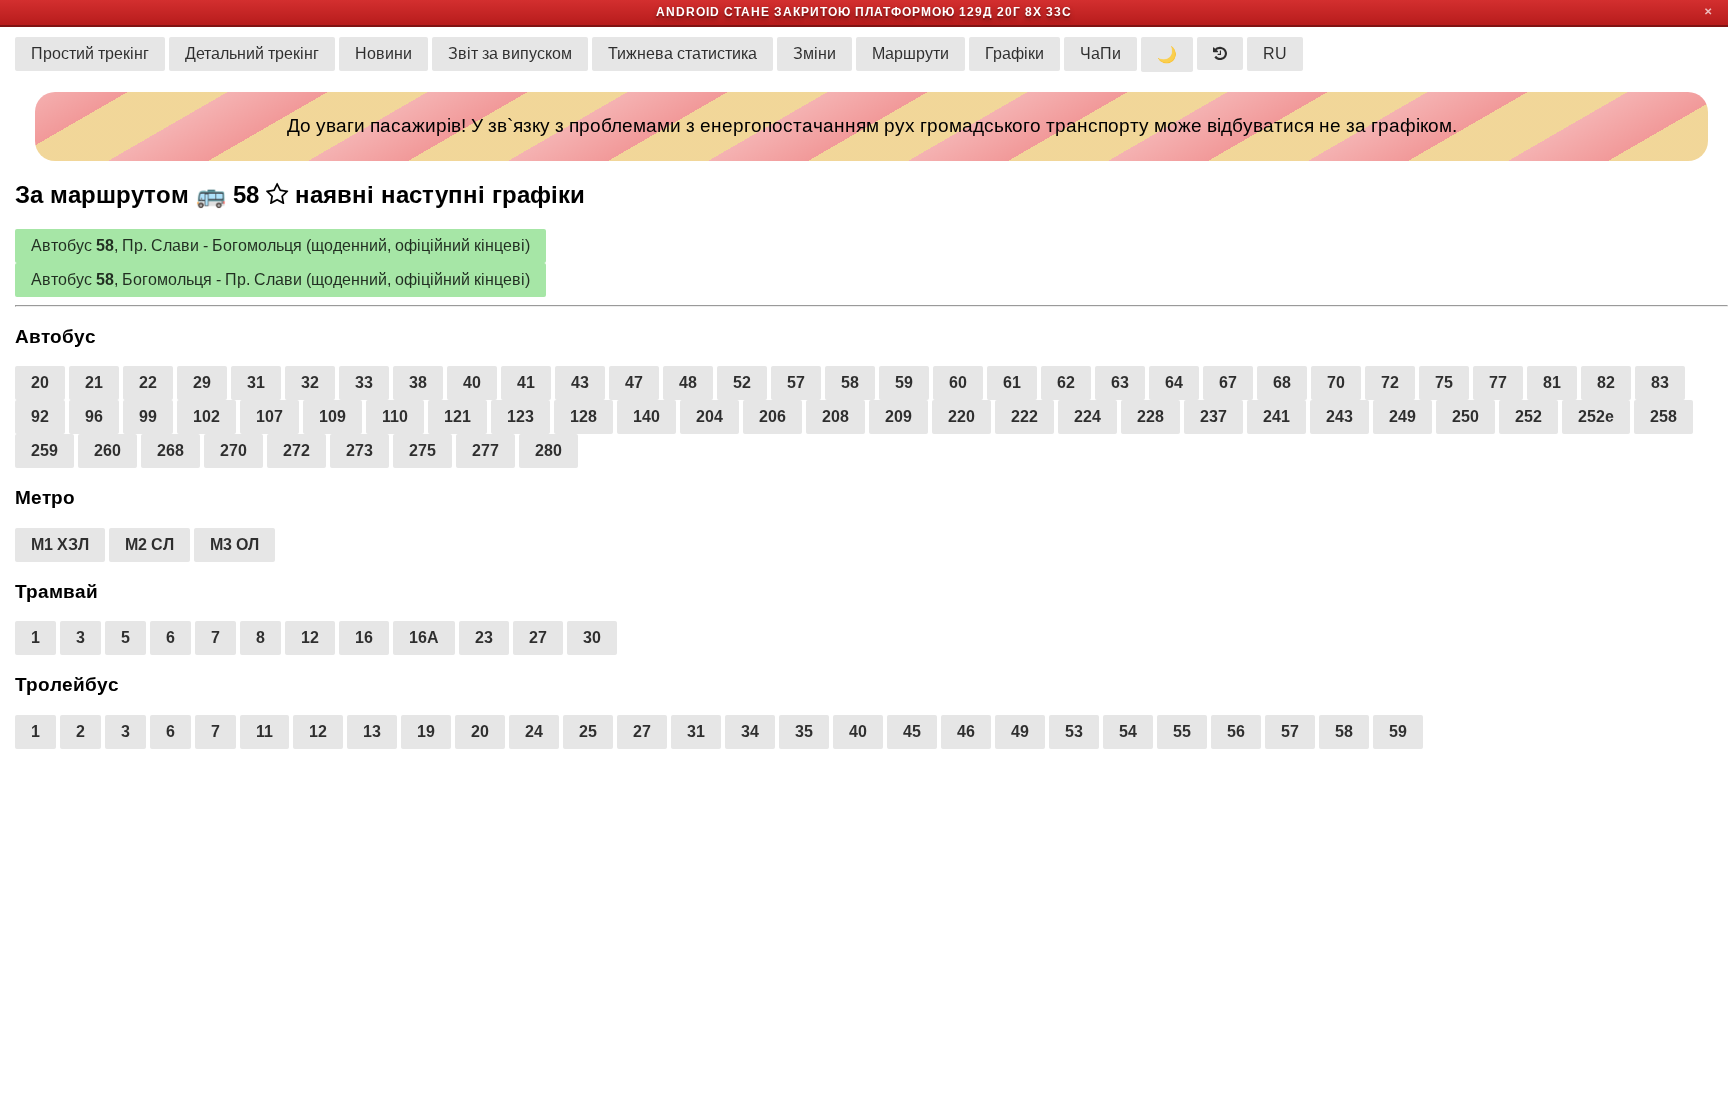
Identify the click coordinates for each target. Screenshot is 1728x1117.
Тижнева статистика (682, 53)
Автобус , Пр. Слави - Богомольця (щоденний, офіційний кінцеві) (280, 245)
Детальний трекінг (252, 53)
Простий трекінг (90, 53)
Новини (383, 53)
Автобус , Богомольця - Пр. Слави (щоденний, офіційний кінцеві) (280, 279)
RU (1275, 53)
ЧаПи (1100, 53)
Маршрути (910, 53)
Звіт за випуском (510, 53)
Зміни (814, 53)
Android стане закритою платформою (805, 12)
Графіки (1014, 53)
